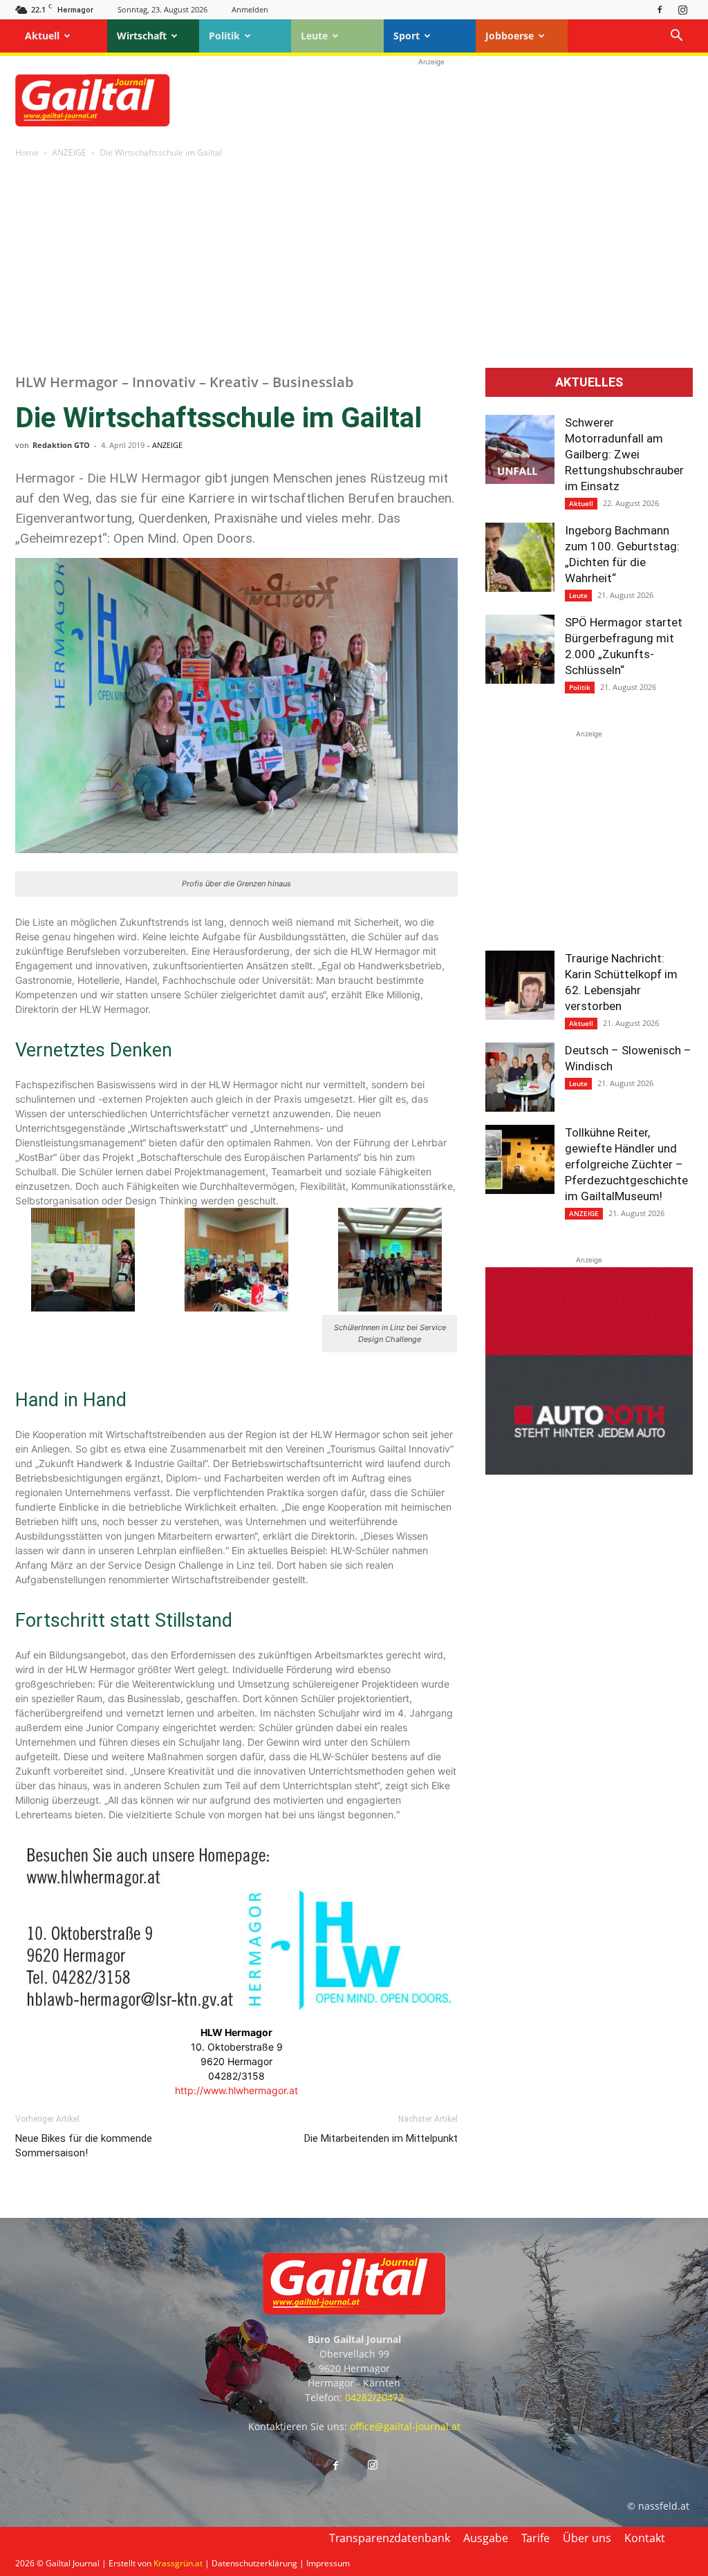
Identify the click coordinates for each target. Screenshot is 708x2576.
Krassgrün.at (178, 2563)
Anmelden (250, 9)
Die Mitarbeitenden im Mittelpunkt (381, 2138)
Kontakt (645, 2538)
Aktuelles (589, 382)
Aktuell (42, 36)
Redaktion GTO (61, 445)
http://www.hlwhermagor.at (236, 2090)
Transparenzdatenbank (390, 2538)
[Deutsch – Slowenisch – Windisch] (520, 1077)
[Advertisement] (431, 100)
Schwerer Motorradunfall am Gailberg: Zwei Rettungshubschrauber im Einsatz (624, 454)
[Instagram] (682, 9)
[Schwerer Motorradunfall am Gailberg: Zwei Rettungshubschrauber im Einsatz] (520, 449)
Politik (224, 36)
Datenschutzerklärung (254, 2563)
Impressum (328, 2563)
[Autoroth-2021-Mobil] (589, 1471)
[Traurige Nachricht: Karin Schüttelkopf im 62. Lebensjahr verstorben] (520, 985)
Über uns (587, 2538)
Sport (407, 36)
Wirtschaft (142, 36)
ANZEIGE (69, 152)
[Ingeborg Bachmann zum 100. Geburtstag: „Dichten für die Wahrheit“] (520, 557)
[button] (676, 37)
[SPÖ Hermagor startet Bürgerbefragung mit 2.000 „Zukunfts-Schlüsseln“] (520, 649)
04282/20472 (374, 2397)
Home (27, 152)
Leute (314, 36)
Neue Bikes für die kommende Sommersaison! (84, 2146)
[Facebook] (660, 9)
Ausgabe (486, 2538)
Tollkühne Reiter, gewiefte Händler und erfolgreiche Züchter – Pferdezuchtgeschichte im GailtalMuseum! (626, 1164)
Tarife (535, 2538)
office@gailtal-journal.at (405, 2426)
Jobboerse (510, 36)
